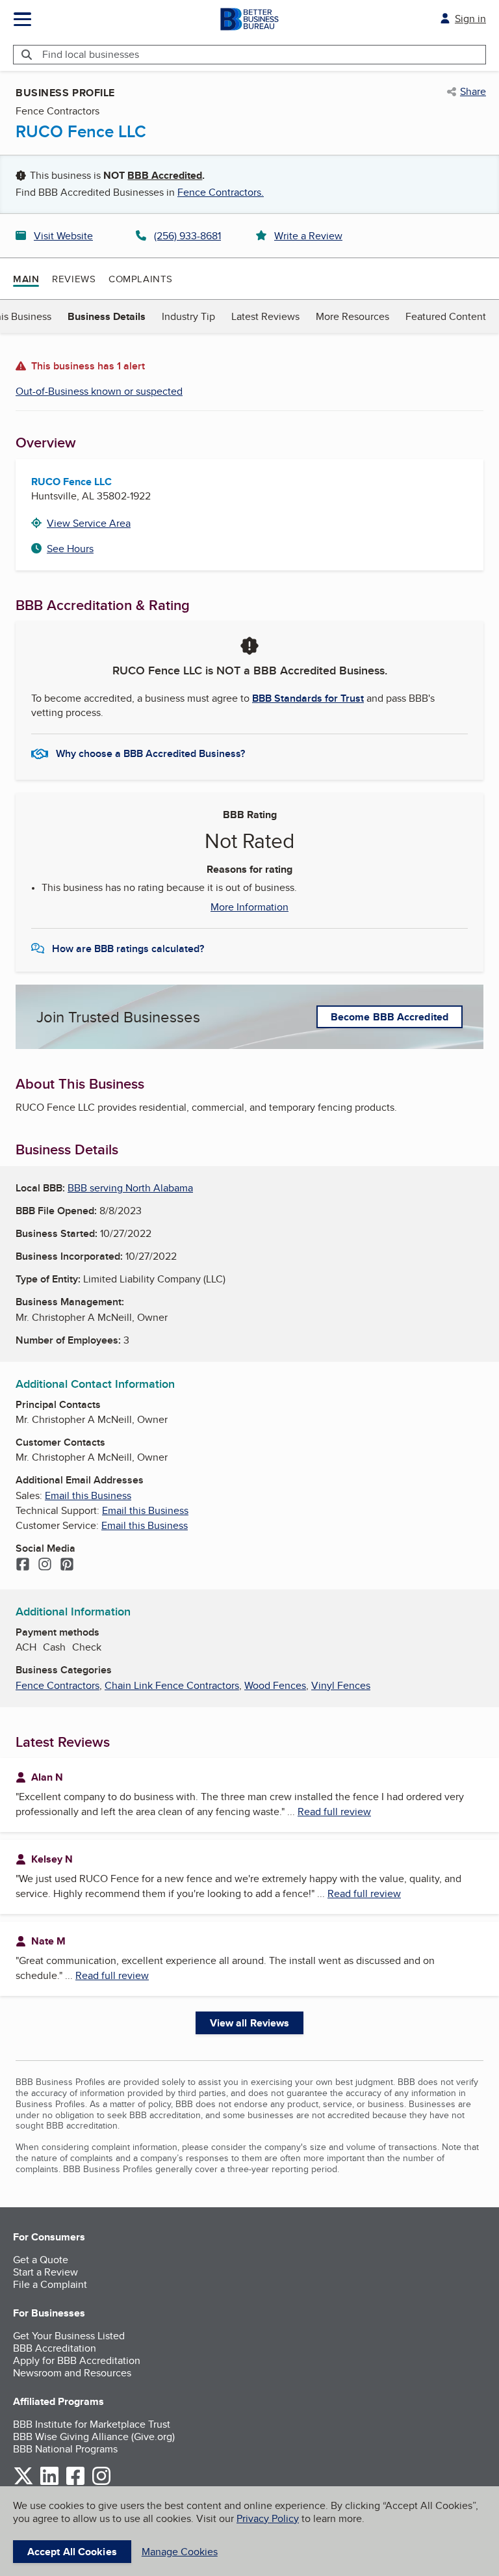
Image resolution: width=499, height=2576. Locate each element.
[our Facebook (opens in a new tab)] (75, 2483)
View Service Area (89, 523)
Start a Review (45, 2272)
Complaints (141, 279)
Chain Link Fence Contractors (172, 1685)
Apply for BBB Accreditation (77, 2360)
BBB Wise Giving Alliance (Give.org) (94, 2437)
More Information (249, 907)
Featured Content (446, 316)
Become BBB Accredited (390, 1017)
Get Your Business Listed (69, 2336)
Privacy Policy (268, 2518)
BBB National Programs (65, 2449)
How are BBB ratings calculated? (128, 949)
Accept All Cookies (72, 2552)
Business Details (107, 316)
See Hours (70, 549)
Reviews (74, 279)
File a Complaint (50, 2284)
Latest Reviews (265, 316)
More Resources (352, 316)
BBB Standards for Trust (308, 698)
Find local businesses (91, 54)
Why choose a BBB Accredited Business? (150, 753)
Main (26, 279)
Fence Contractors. (221, 192)
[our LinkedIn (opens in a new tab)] (49, 2483)
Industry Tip (188, 316)
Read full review (334, 1812)
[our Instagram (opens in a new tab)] (101, 2483)
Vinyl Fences (341, 1685)
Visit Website (63, 236)
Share (473, 92)
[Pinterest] (67, 1565)
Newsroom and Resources (72, 2373)
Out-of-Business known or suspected (99, 391)
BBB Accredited (165, 175)
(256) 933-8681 (187, 236)
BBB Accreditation (55, 2348)
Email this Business (88, 1495)
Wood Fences (275, 1685)
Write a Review (308, 236)
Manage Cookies (180, 2552)
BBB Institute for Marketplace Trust (92, 2424)
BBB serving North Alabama (130, 1188)
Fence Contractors (58, 1685)
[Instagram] (45, 1565)
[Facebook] (23, 1565)
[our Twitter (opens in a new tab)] (23, 2483)
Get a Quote (41, 2260)
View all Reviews (250, 2023)
